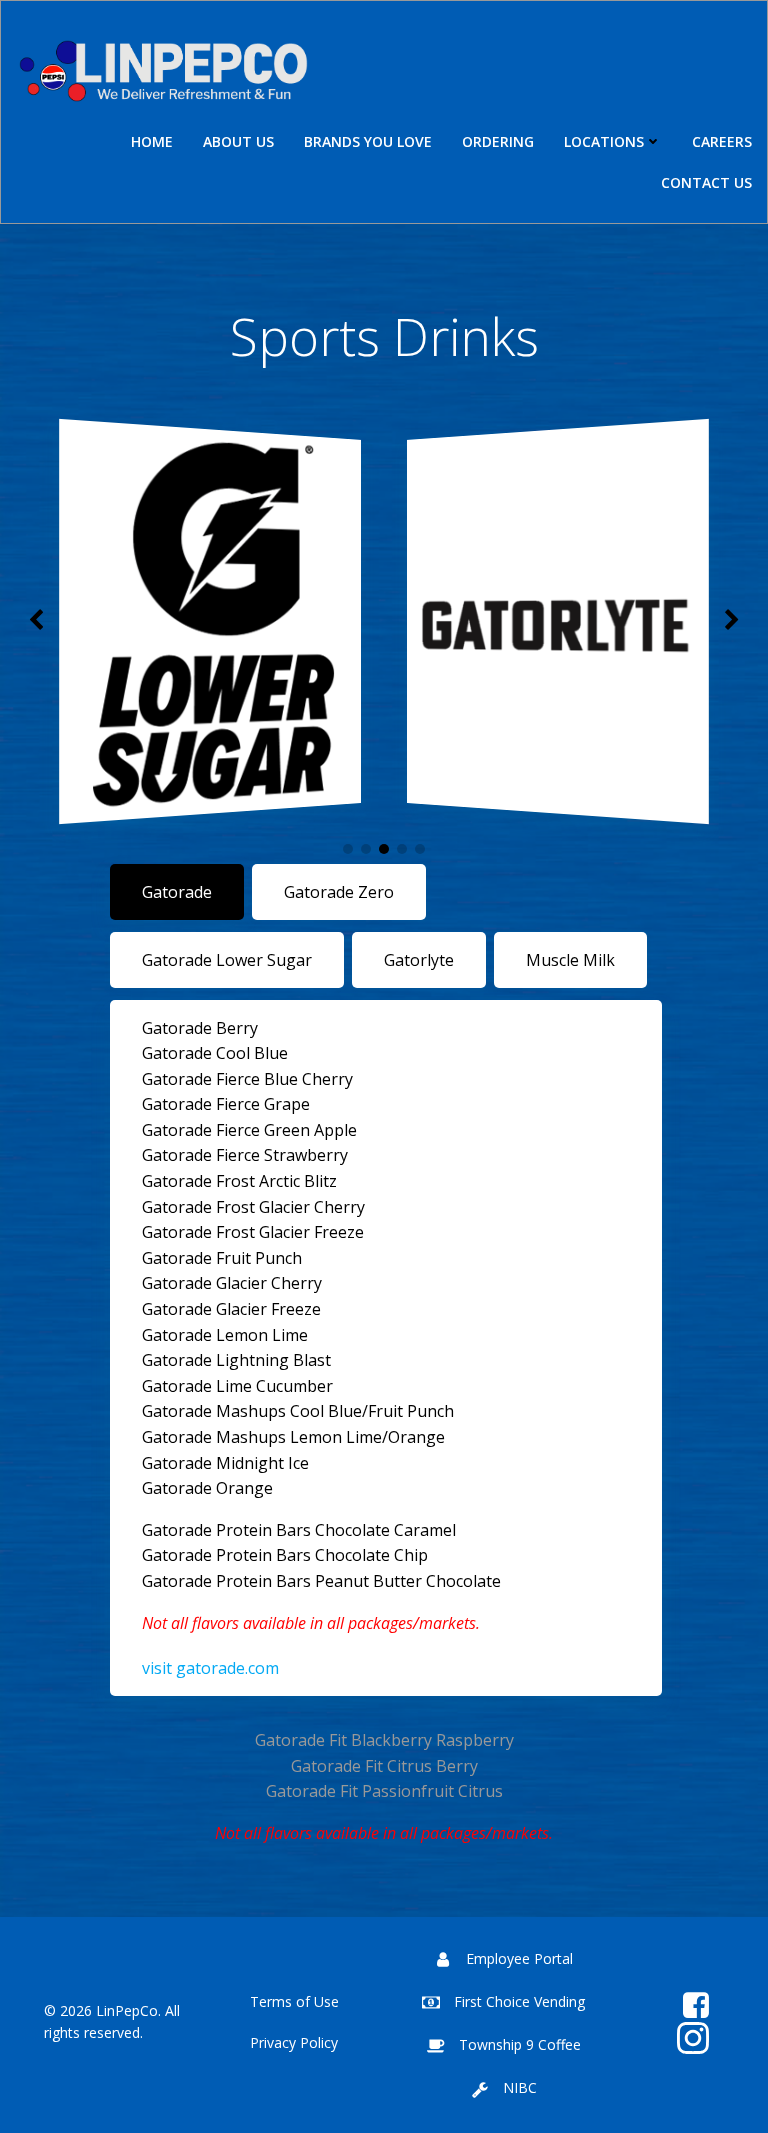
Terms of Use (294, 2001)
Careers (722, 141)
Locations (604, 141)
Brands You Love (368, 141)
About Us (238, 141)
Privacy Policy (294, 2042)
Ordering (498, 141)
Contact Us (706, 182)
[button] (348, 849)
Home (152, 141)
